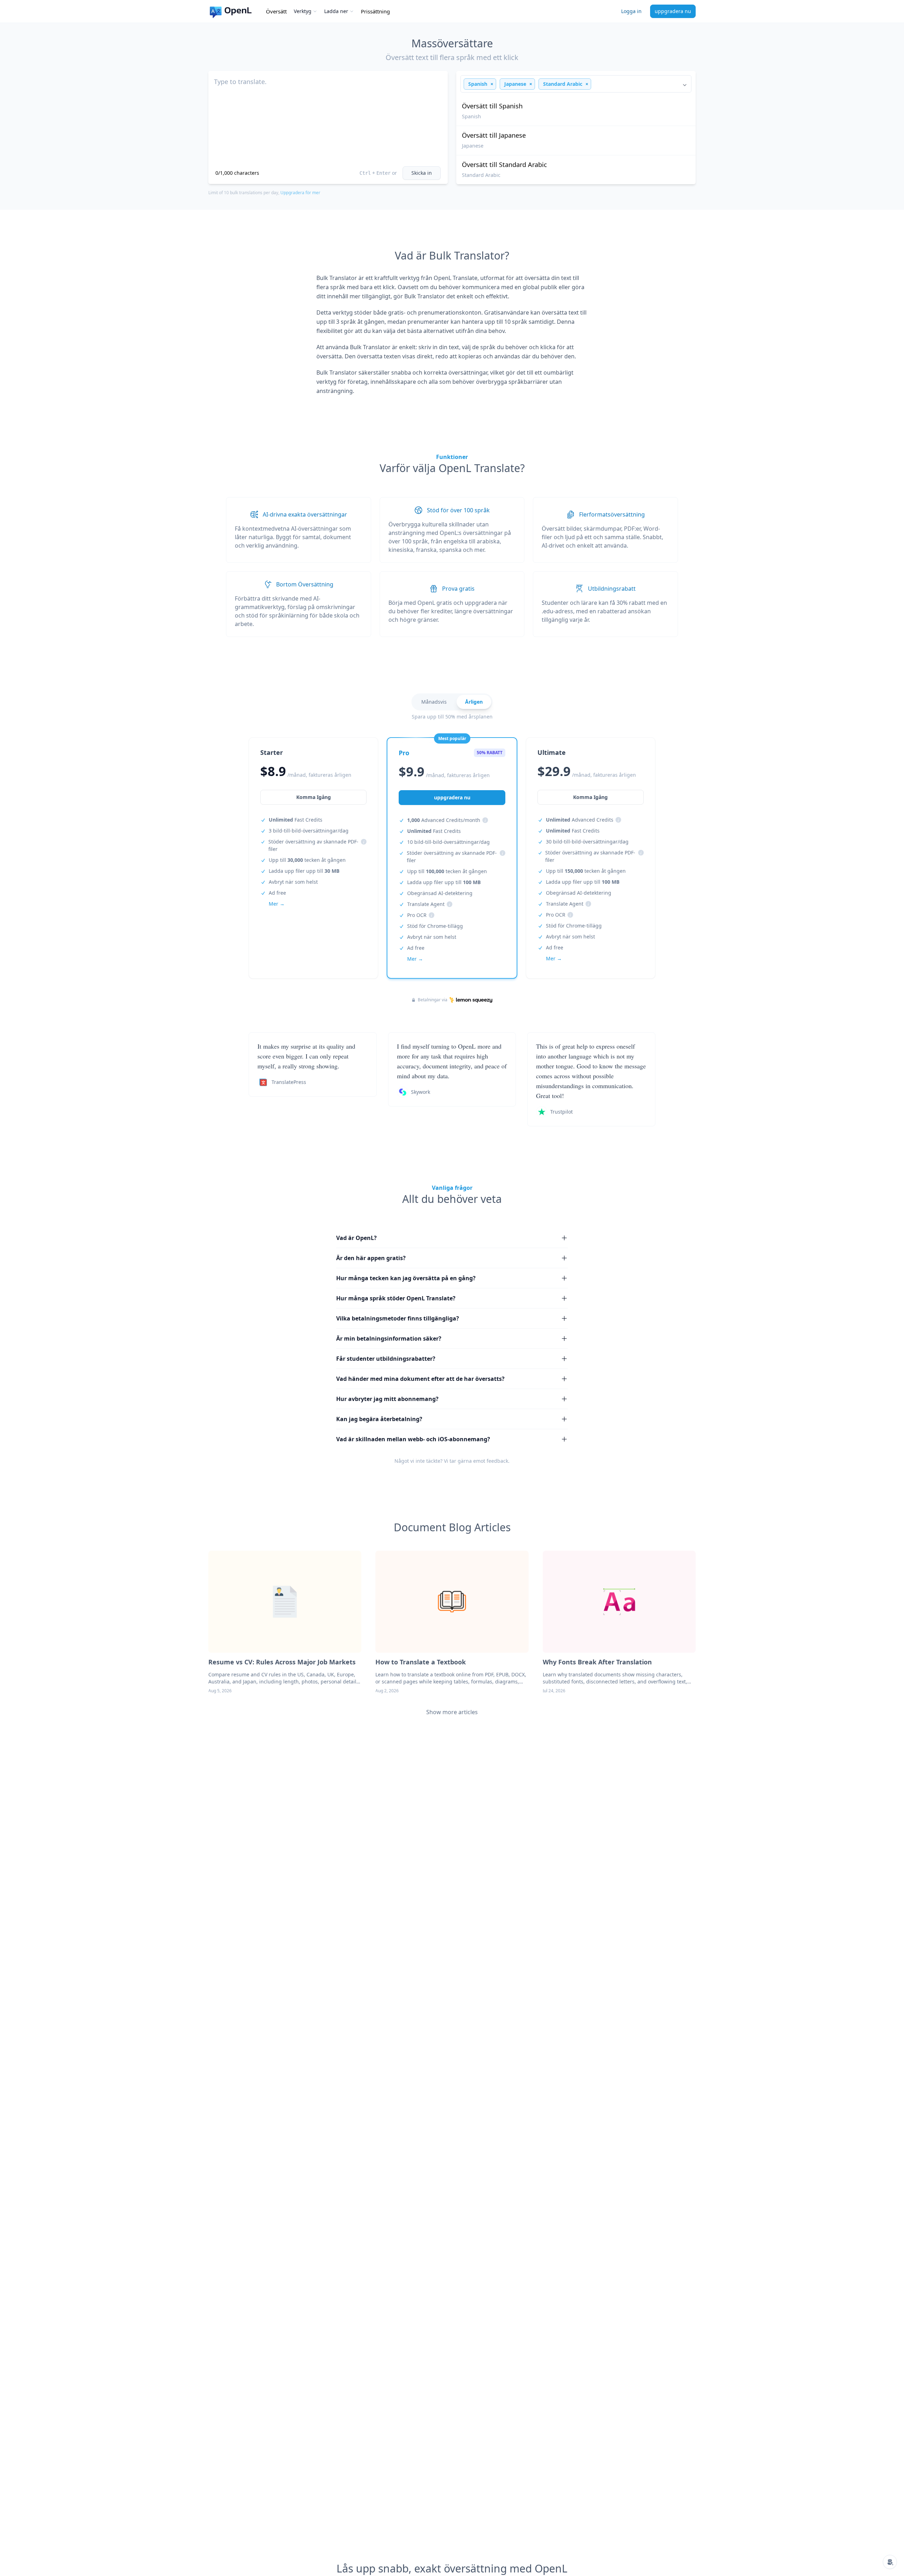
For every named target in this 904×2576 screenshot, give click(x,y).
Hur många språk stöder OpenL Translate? (396, 1298)
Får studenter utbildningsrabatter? (386, 1359)
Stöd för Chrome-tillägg (435, 926)
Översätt (276, 11)
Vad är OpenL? (356, 1238)
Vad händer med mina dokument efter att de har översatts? (420, 1379)
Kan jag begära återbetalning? (379, 1419)
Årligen (474, 702)
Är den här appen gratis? (371, 1258)
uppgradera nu (673, 11)
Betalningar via (433, 1000)
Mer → (277, 904)
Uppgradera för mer (300, 193)
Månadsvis (434, 702)
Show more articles (452, 1712)
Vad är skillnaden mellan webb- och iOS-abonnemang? (413, 1439)
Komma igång (314, 797)
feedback (497, 1461)
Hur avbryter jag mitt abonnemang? (387, 1399)
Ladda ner (336, 11)
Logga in (631, 11)
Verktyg (303, 11)
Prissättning (375, 11)
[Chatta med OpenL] (890, 2562)
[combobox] (576, 84)
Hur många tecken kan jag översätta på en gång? (406, 1278)
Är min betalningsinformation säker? (389, 1338)
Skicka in (422, 173)
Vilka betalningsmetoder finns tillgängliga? (398, 1318)
